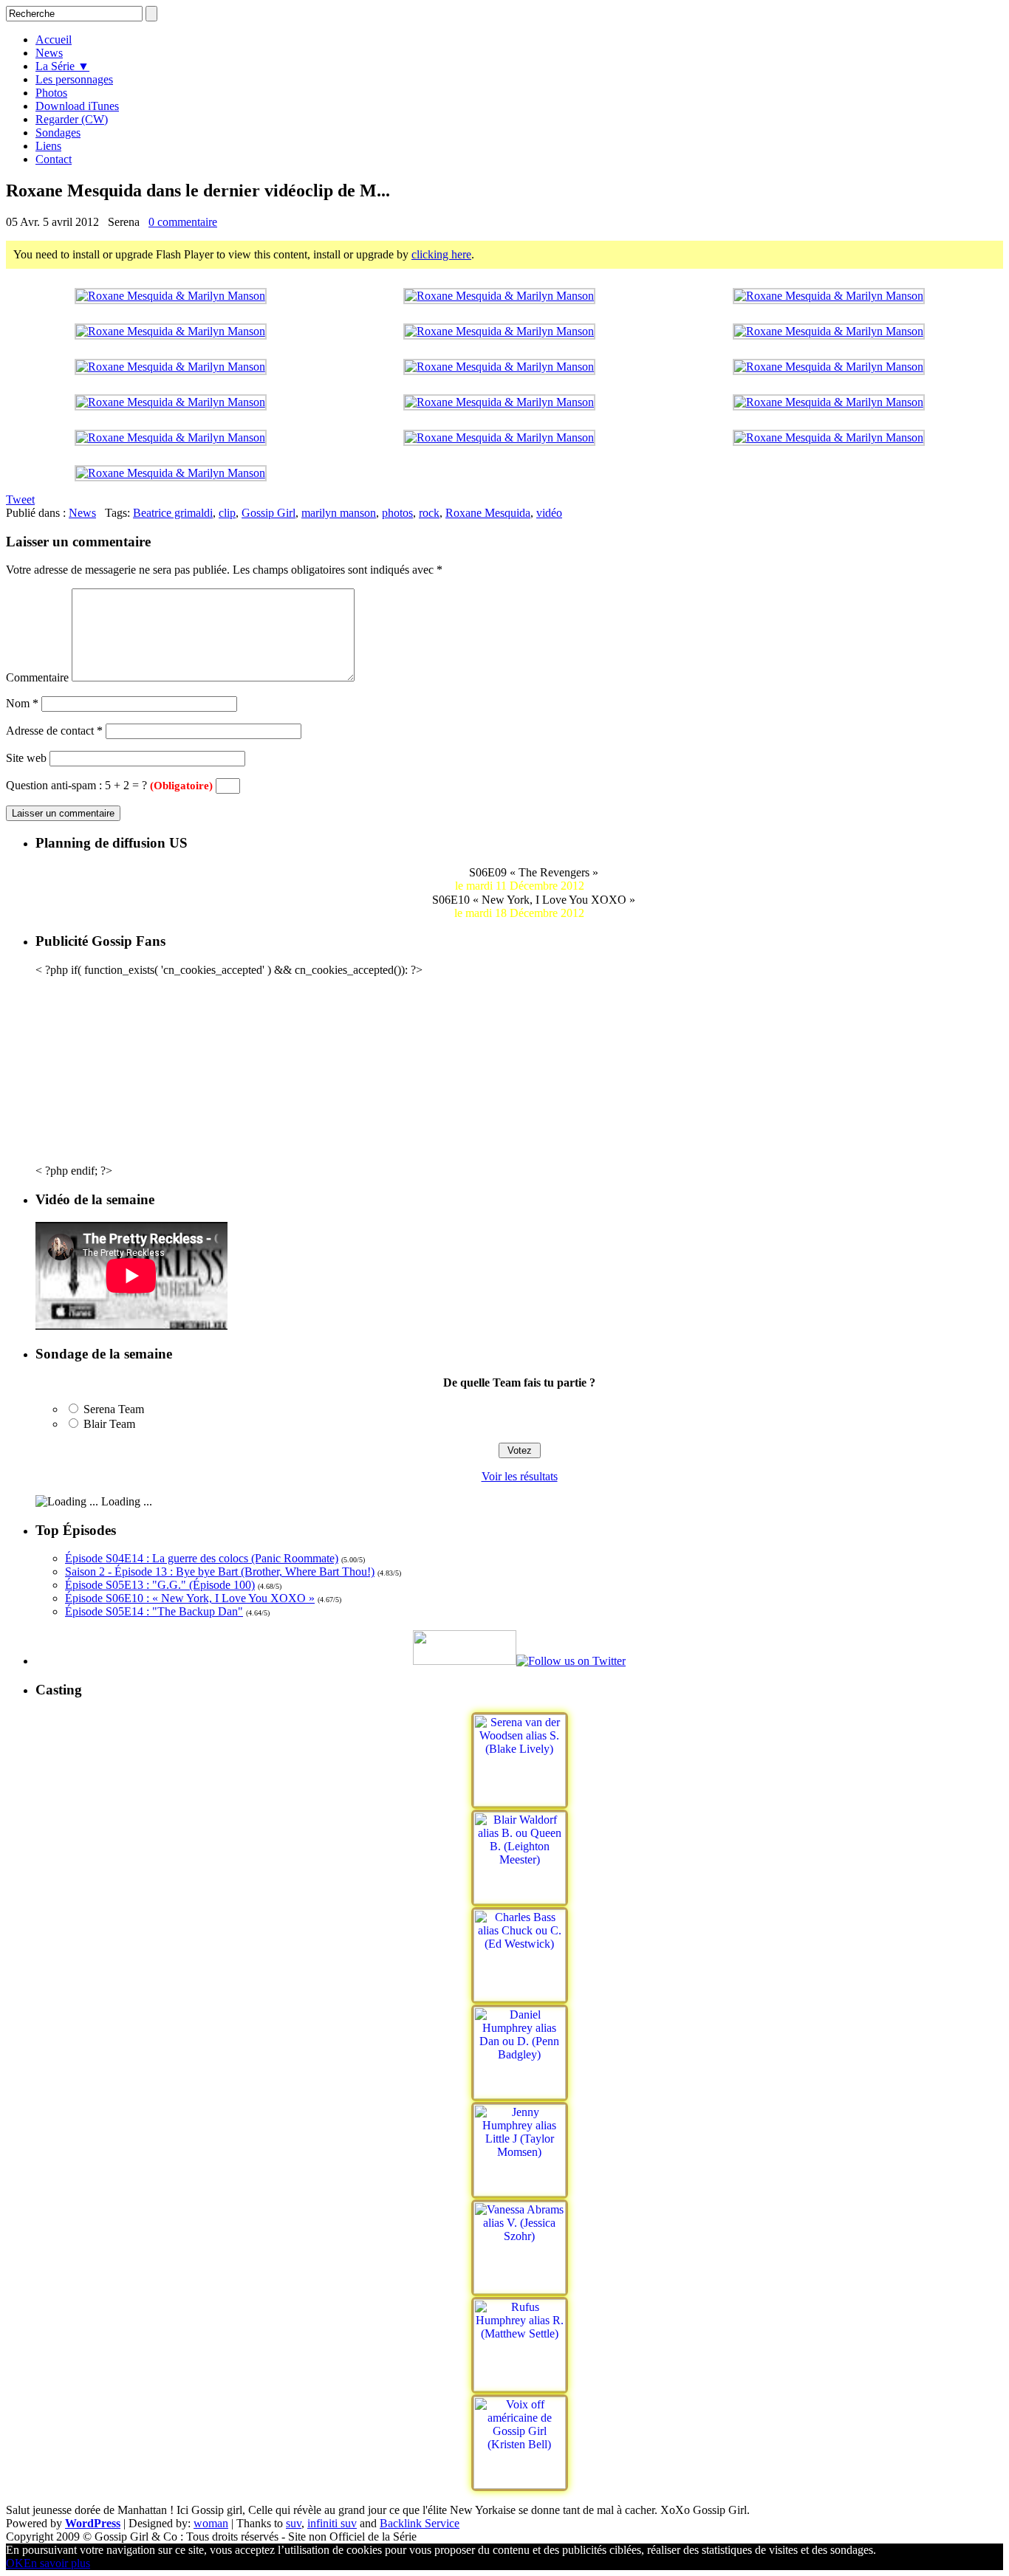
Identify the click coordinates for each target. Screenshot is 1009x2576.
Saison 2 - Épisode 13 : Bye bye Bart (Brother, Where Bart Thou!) (220, 1572)
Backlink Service (420, 2523)
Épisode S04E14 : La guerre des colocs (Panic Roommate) (202, 1558)
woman (211, 2523)
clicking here (441, 254)
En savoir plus (57, 2563)
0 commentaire (183, 222)
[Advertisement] (519, 1069)
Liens (48, 146)
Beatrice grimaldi (173, 513)
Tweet (20, 499)
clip (227, 513)
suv (294, 2523)
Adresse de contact (54, 731)
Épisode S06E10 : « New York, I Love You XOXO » (190, 1598)
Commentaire (37, 677)
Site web (26, 758)
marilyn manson (339, 513)
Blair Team (109, 1424)
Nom (22, 703)
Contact (54, 159)
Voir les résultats (520, 1476)
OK (15, 2563)
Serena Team (114, 1409)
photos (397, 513)
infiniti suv (332, 2523)
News (82, 513)
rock (429, 513)
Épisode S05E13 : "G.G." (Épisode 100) (160, 1585)
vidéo (549, 513)
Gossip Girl (269, 513)
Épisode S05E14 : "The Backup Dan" (154, 1611)
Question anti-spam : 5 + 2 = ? (109, 785)
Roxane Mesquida (488, 513)
